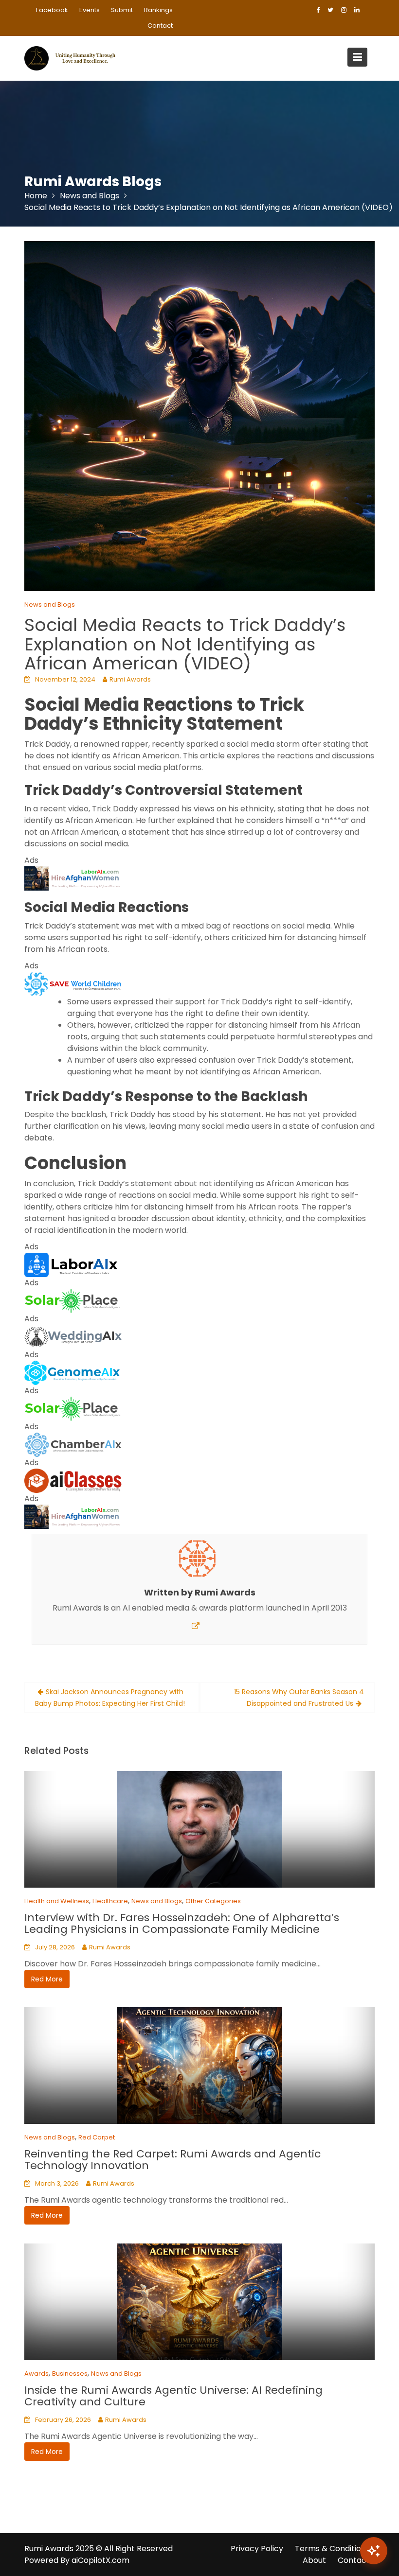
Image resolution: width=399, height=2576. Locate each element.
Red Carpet (97, 2137)
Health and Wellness (57, 1901)
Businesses (70, 2374)
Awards (36, 2374)
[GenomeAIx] (73, 1372)
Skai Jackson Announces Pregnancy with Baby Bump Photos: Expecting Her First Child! (110, 1698)
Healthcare (110, 1901)
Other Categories (213, 1901)
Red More (47, 1979)
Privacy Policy (257, 2549)
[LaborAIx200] (73, 1264)
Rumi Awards (130, 679)
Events (90, 10)
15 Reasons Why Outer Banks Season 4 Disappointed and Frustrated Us (299, 1698)
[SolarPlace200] (73, 1300)
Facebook (52, 10)
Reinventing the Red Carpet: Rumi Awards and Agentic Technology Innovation (172, 2160)
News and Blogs (50, 605)
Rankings (158, 10)
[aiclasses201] (73, 1480)
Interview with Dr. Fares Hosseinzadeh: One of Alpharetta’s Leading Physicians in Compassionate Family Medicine (182, 1923)
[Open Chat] (374, 2551)
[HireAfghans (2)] (73, 878)
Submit (122, 10)
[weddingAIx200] (73, 1336)
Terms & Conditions (332, 2549)
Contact (160, 26)
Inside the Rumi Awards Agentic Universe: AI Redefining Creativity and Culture (173, 2396)
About (314, 2560)
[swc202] (73, 983)
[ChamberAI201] (73, 1444)
